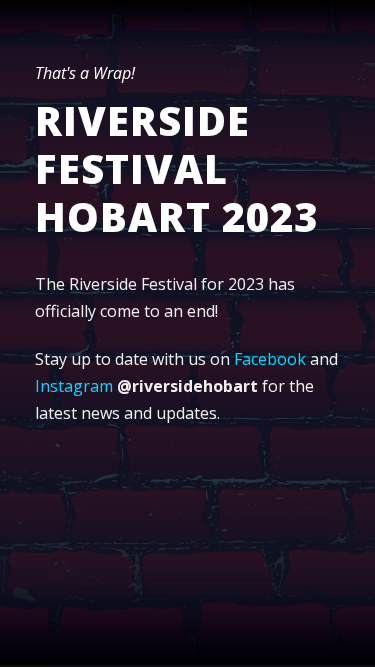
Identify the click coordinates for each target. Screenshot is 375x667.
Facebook (270, 359)
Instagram (74, 386)
